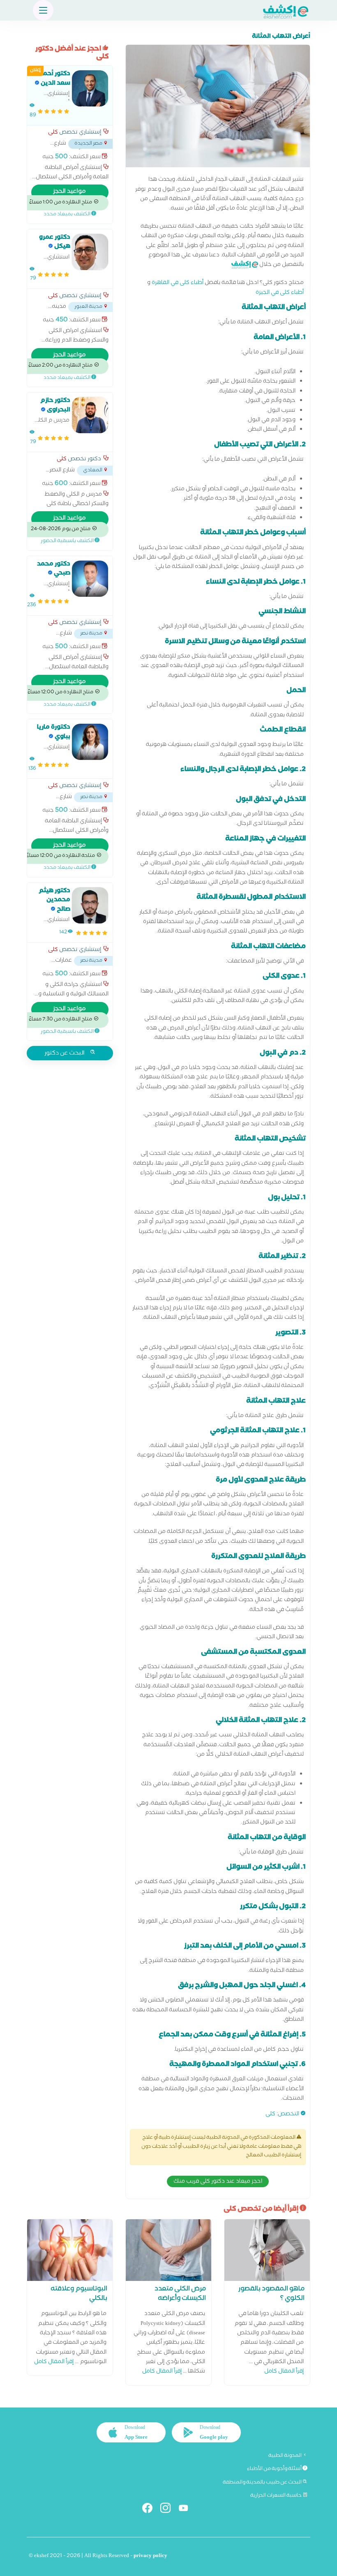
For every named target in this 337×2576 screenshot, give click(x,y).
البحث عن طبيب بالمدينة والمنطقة (263, 2483)
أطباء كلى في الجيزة (280, 293)
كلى (270, 2115)
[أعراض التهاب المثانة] (218, 108)
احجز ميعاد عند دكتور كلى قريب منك (218, 2182)
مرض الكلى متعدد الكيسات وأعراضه (180, 2294)
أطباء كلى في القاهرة (178, 283)
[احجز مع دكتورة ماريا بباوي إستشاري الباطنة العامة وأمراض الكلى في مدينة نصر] (90, 742)
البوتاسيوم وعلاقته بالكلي (79, 2294)
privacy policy (150, 2556)
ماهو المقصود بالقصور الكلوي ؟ (271, 2294)
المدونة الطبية (285, 2456)
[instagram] (169, 2510)
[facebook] (151, 2510)
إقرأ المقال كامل (284, 2372)
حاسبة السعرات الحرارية (276, 2496)
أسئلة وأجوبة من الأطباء (275, 2469)
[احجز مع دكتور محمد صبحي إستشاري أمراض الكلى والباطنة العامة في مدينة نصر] (90, 579)
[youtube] (187, 2510)
